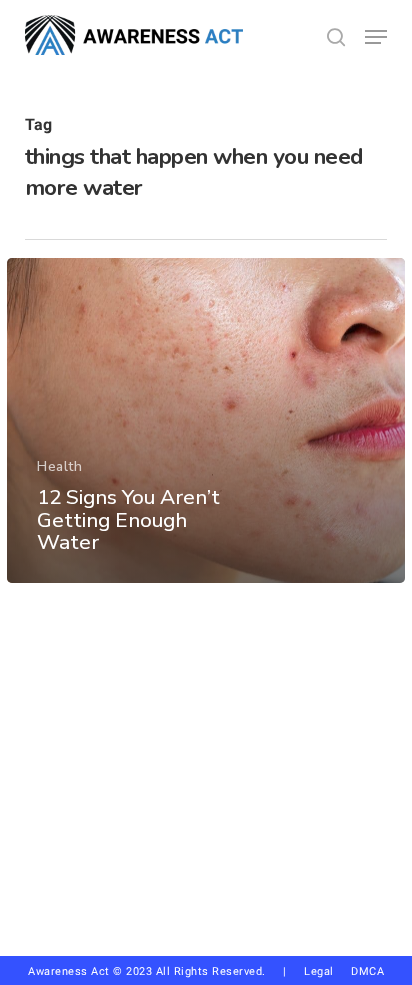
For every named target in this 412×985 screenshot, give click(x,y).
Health (59, 466)
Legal (319, 971)
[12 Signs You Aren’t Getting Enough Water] (206, 420)
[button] (376, 37)
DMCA (367, 971)
